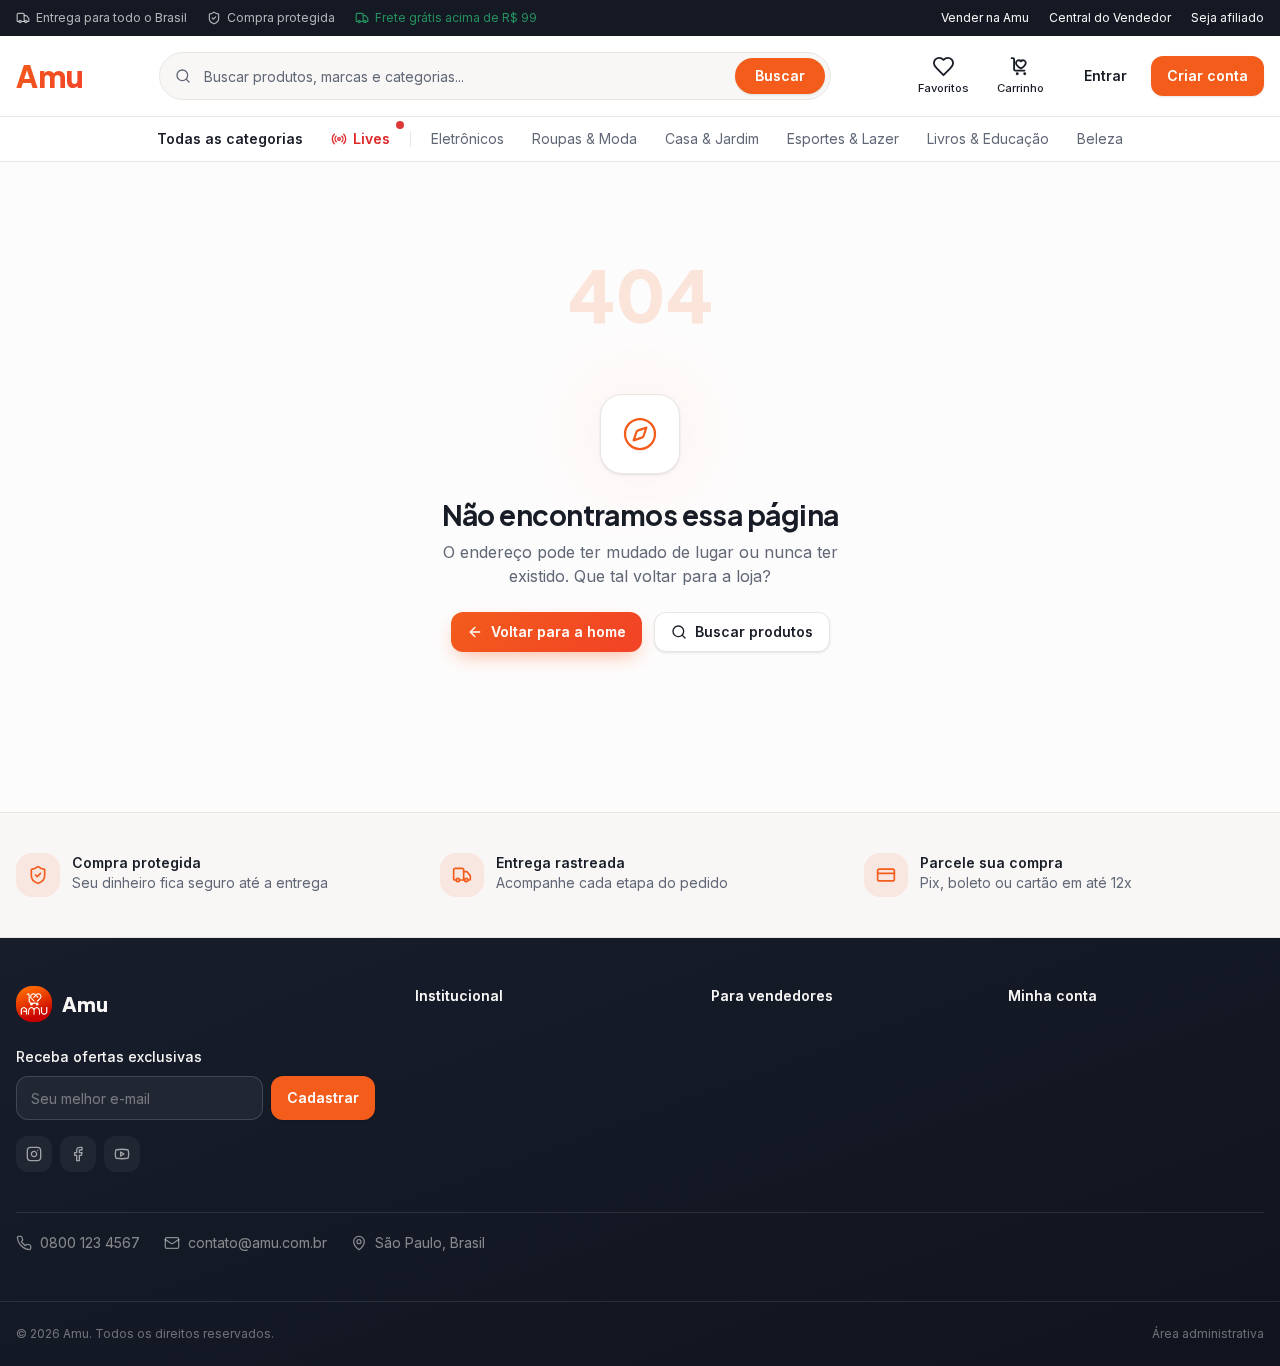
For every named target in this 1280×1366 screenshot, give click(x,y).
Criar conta (1207, 75)
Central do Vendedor (1110, 17)
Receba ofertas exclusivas (109, 1056)
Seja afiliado (1227, 17)
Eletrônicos (467, 138)
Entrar (1105, 75)
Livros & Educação (988, 138)
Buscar (780, 75)
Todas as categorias (230, 138)
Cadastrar (323, 1097)
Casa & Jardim (712, 138)
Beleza (1100, 138)
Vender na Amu (985, 17)
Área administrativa (1208, 1333)
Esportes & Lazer (843, 138)
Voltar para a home (558, 631)
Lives (371, 138)
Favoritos (943, 88)
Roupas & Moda (584, 138)
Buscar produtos (754, 631)
